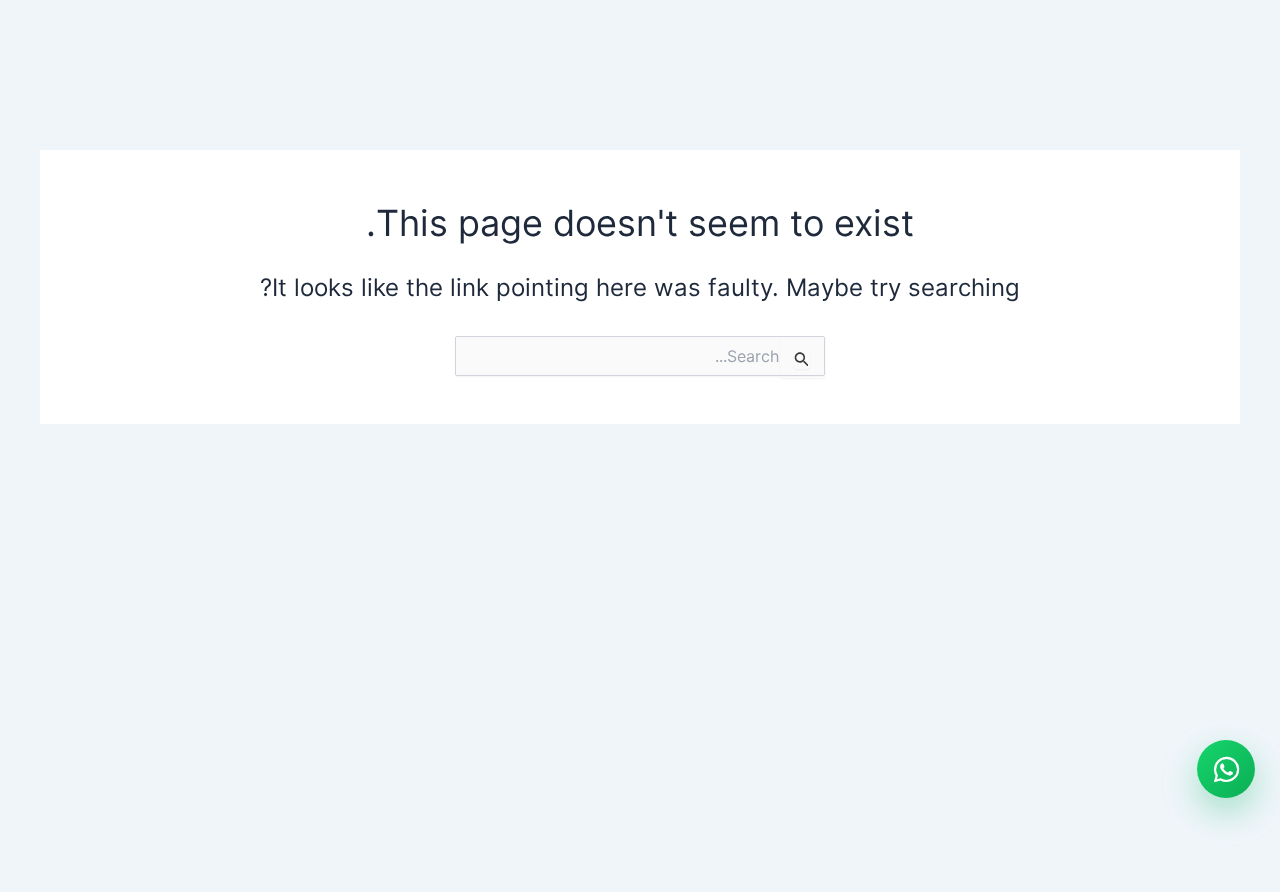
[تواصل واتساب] (1226, 769)
